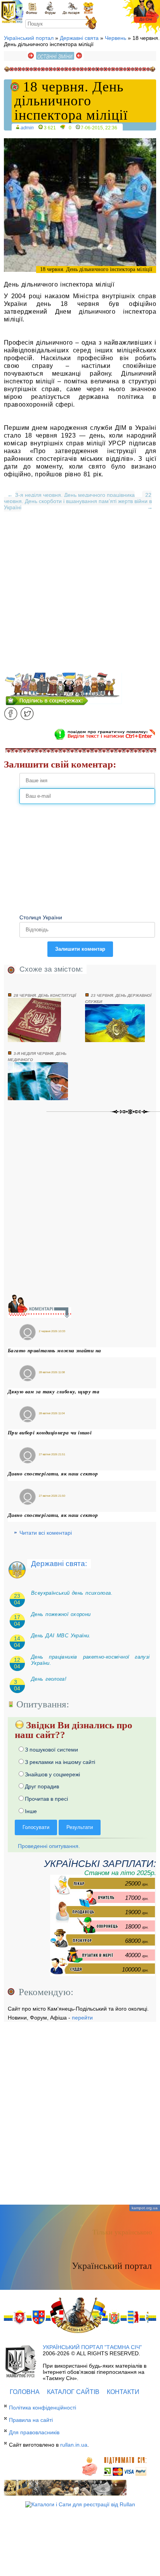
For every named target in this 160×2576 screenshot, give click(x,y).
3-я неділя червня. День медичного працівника (75, 495)
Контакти (123, 2392)
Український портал (29, 38)
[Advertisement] (80, 593)
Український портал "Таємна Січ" (92, 2347)
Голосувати (36, 1827)
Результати (80, 1827)
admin (27, 128)
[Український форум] (50, 8)
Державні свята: (59, 1564)
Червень (116, 38)
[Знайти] (90, 23)
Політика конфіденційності (43, 2408)
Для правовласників (34, 2432)
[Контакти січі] (71, 8)
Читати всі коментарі (46, 1533)
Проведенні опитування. (48, 1846)
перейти (82, 2018)
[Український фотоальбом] (31, 8)
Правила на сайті (31, 2420)
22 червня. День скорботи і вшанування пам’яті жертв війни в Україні (78, 501)
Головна (25, 2392)
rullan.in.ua (74, 2445)
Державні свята (79, 38)
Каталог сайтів (73, 2392)
